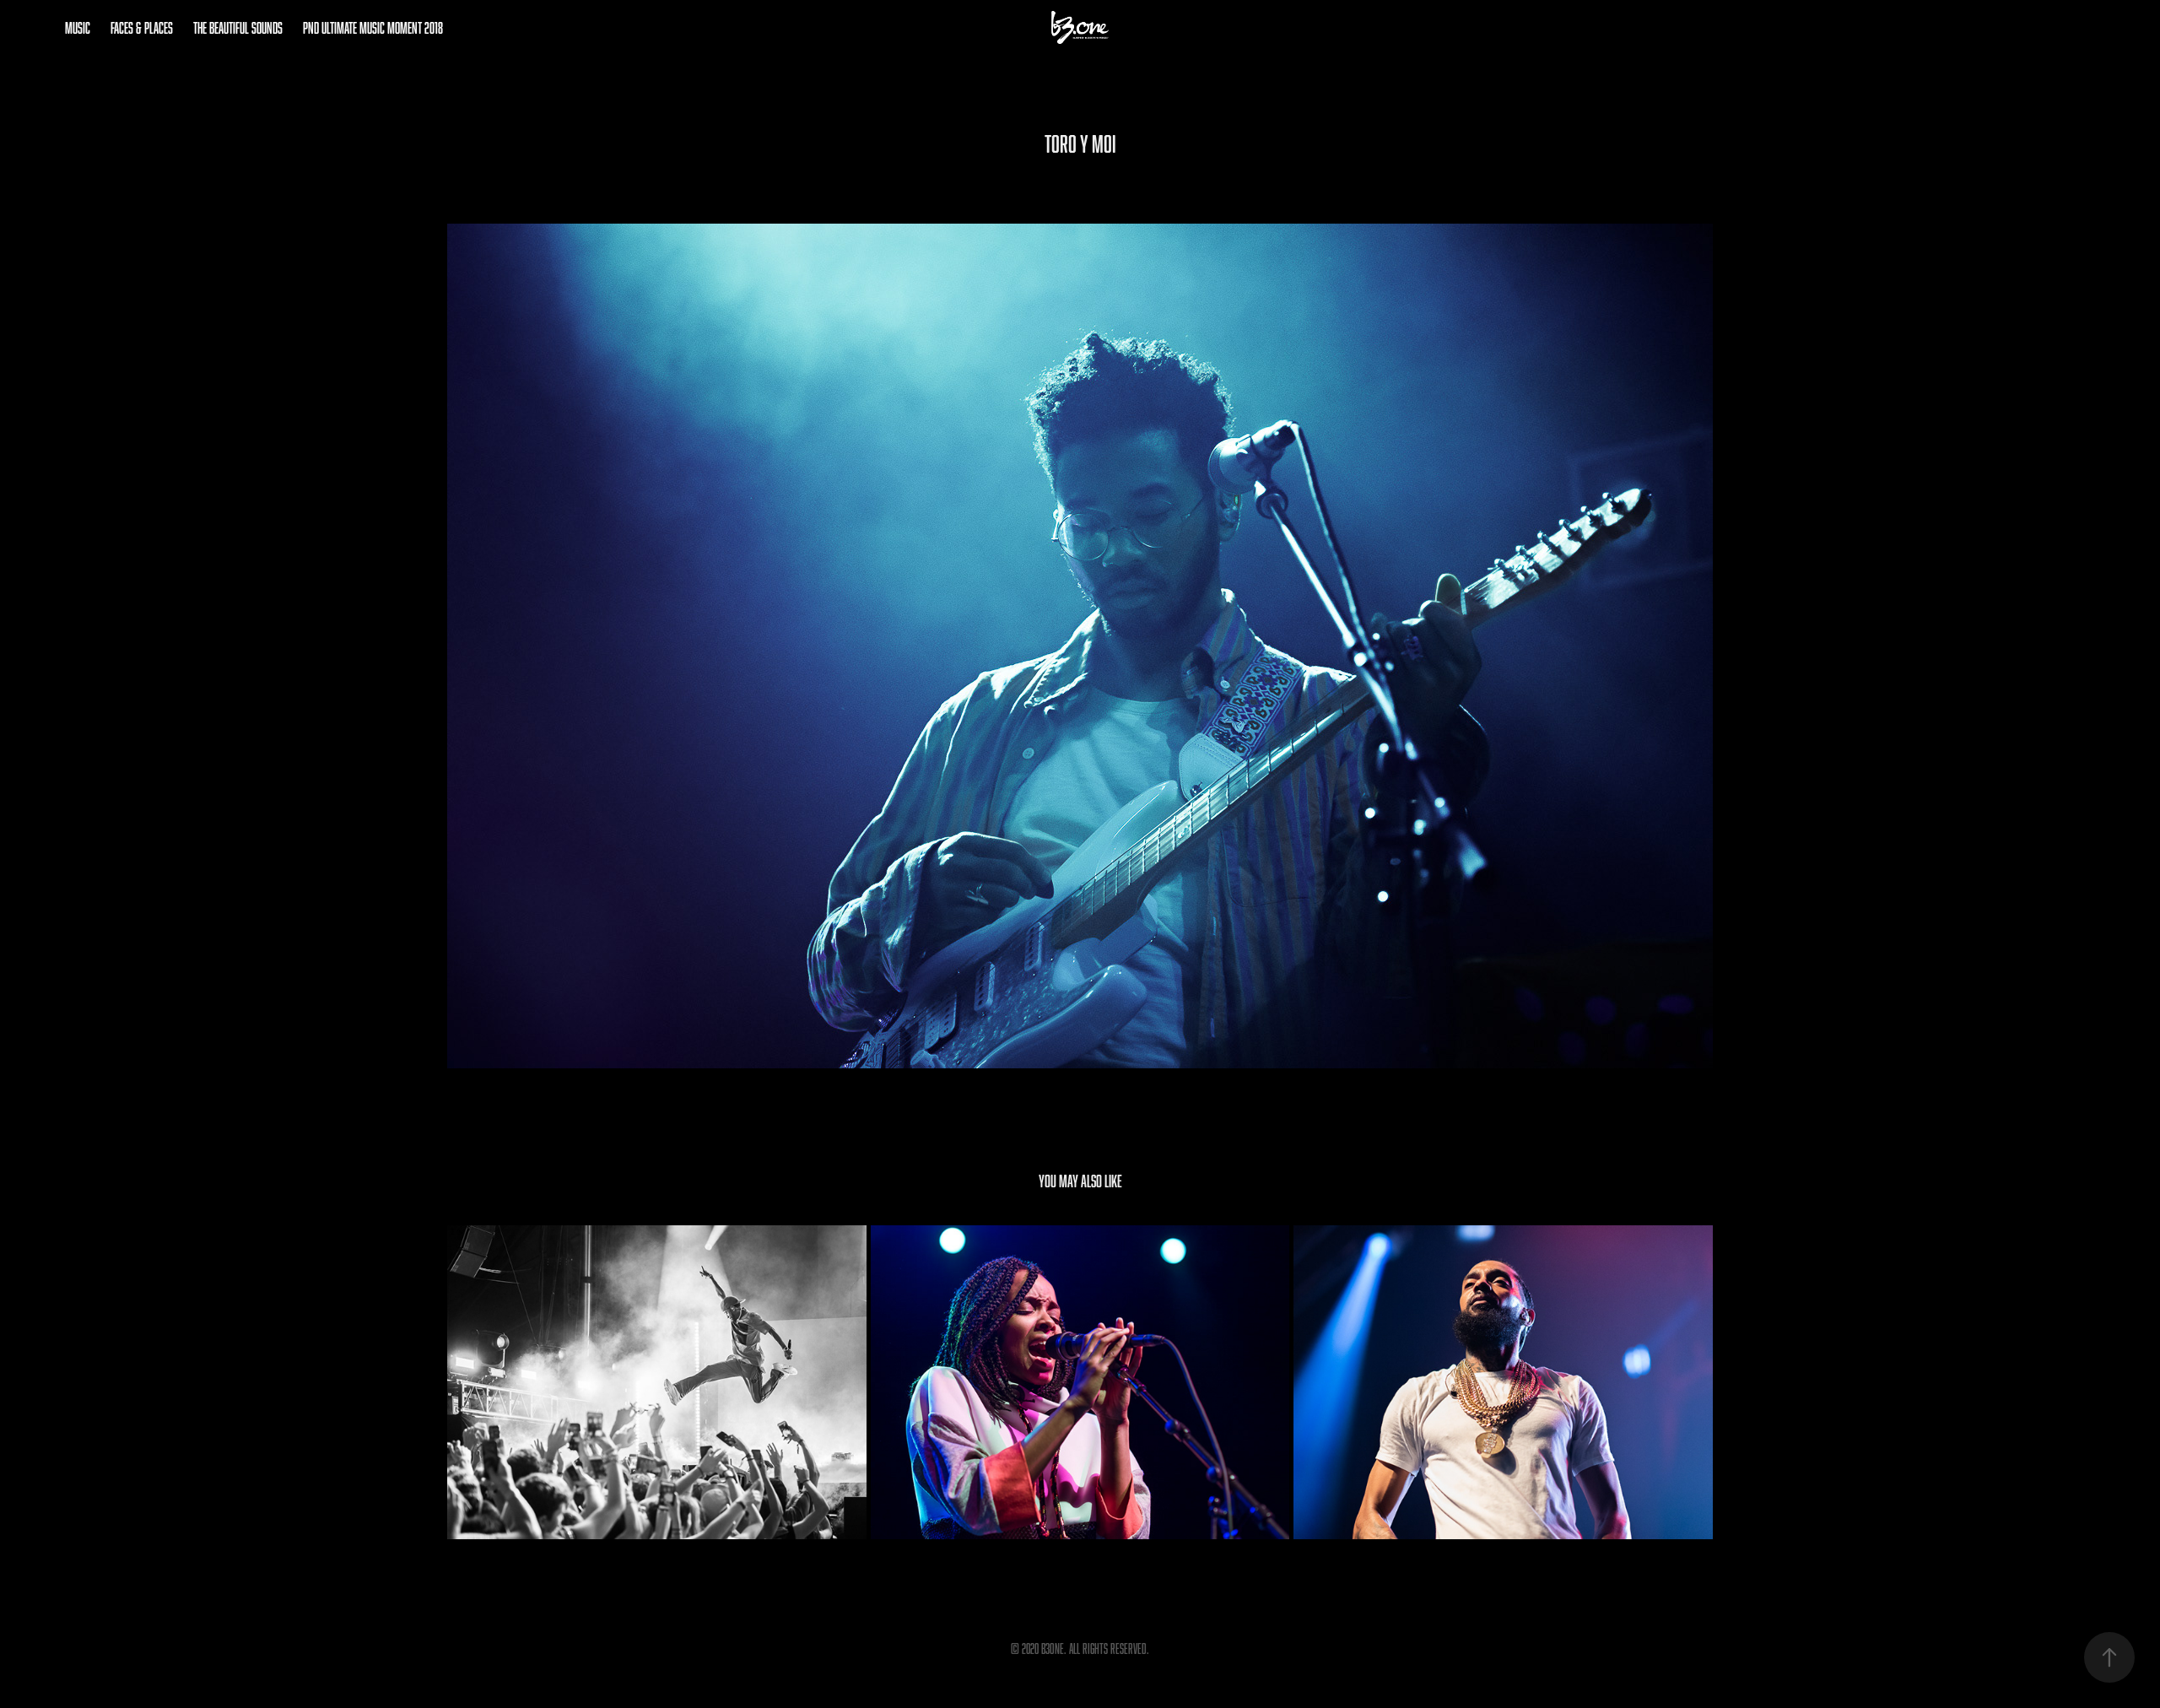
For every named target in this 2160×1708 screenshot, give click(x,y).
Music (78, 28)
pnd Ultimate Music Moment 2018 (373, 28)
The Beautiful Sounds (238, 28)
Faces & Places (142, 28)
